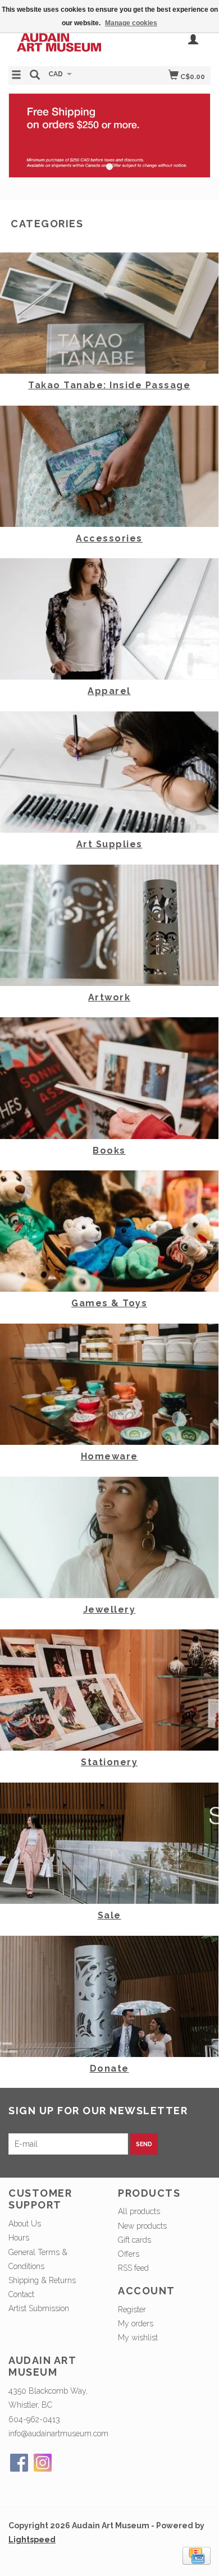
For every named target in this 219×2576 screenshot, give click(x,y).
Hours (19, 2238)
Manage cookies (131, 23)
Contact (21, 2294)
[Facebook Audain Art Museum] (19, 2463)
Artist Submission (39, 2308)
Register (132, 2309)
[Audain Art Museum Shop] (59, 42)
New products (142, 2226)
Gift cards (134, 2240)
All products (139, 2211)
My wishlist (138, 2338)
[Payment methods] (197, 2555)
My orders (136, 2324)
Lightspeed (32, 2540)
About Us (25, 2224)
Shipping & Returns (42, 2280)
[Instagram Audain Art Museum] (43, 2463)
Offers (129, 2254)
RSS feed (133, 2268)
